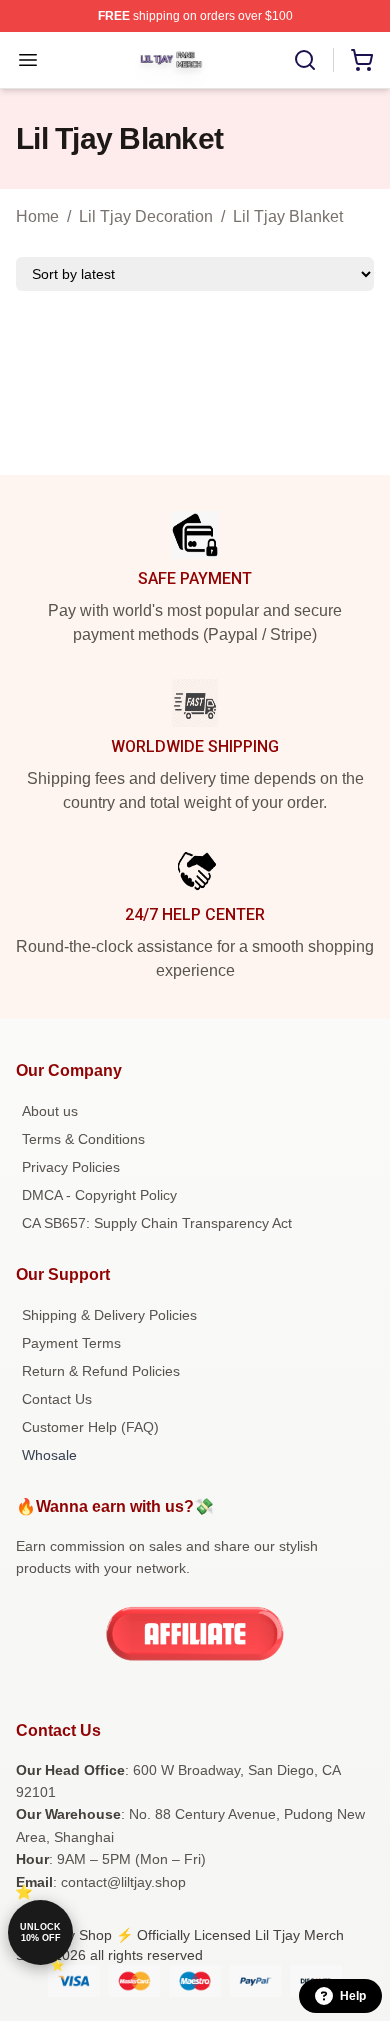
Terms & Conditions (83, 1139)
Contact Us (57, 1399)
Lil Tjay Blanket (288, 216)
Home (37, 216)
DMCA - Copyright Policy (99, 1195)
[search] (305, 60)
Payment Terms (71, 1343)
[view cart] (362, 60)
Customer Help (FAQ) (90, 1427)
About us (50, 1111)
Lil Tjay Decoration (146, 216)
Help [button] (353, 1996)
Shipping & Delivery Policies (109, 1315)
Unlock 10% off (40, 1932)
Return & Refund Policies (101, 1371)
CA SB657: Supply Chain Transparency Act (157, 1223)
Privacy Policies (71, 1167)
